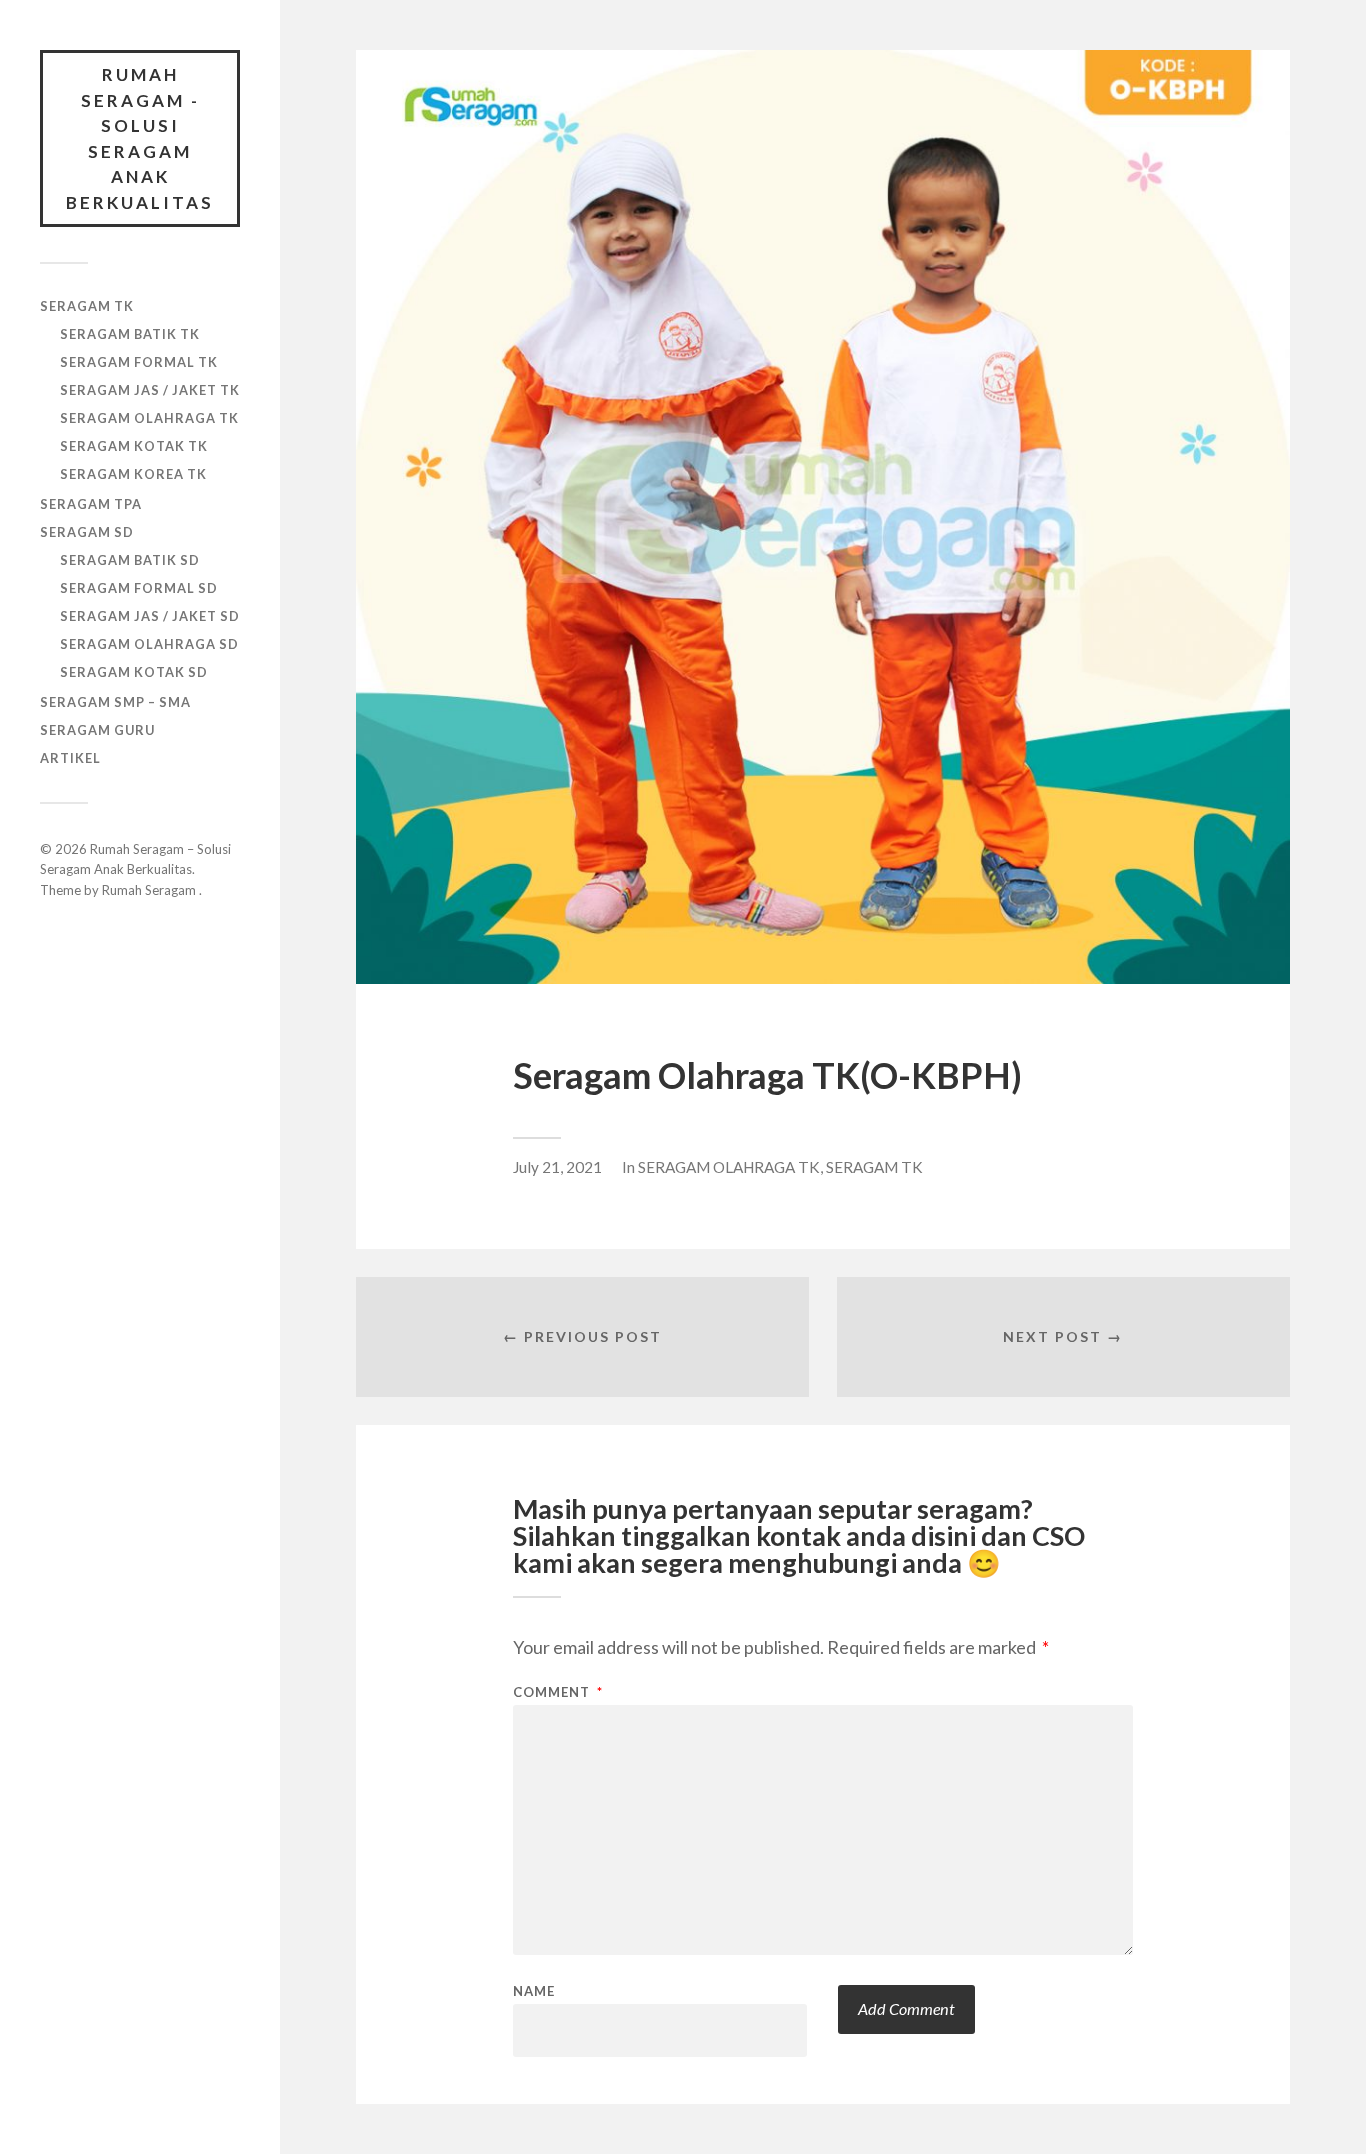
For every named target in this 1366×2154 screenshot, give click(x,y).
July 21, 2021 (557, 1167)
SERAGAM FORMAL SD (139, 588)
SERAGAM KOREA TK (133, 474)
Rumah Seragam (150, 890)
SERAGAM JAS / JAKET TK (150, 390)
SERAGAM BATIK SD (130, 560)
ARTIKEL (70, 758)
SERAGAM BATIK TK (130, 334)
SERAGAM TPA (91, 504)
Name (534, 1991)
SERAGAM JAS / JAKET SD (150, 616)
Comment (558, 1692)
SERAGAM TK (87, 306)
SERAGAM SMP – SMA (115, 702)
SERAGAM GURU (97, 730)
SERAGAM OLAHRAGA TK (149, 418)
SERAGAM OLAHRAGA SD (149, 644)
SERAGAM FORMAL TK (139, 362)
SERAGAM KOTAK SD (134, 672)
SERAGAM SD (87, 532)
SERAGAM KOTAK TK (134, 446)
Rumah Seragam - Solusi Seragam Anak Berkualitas (140, 138)
